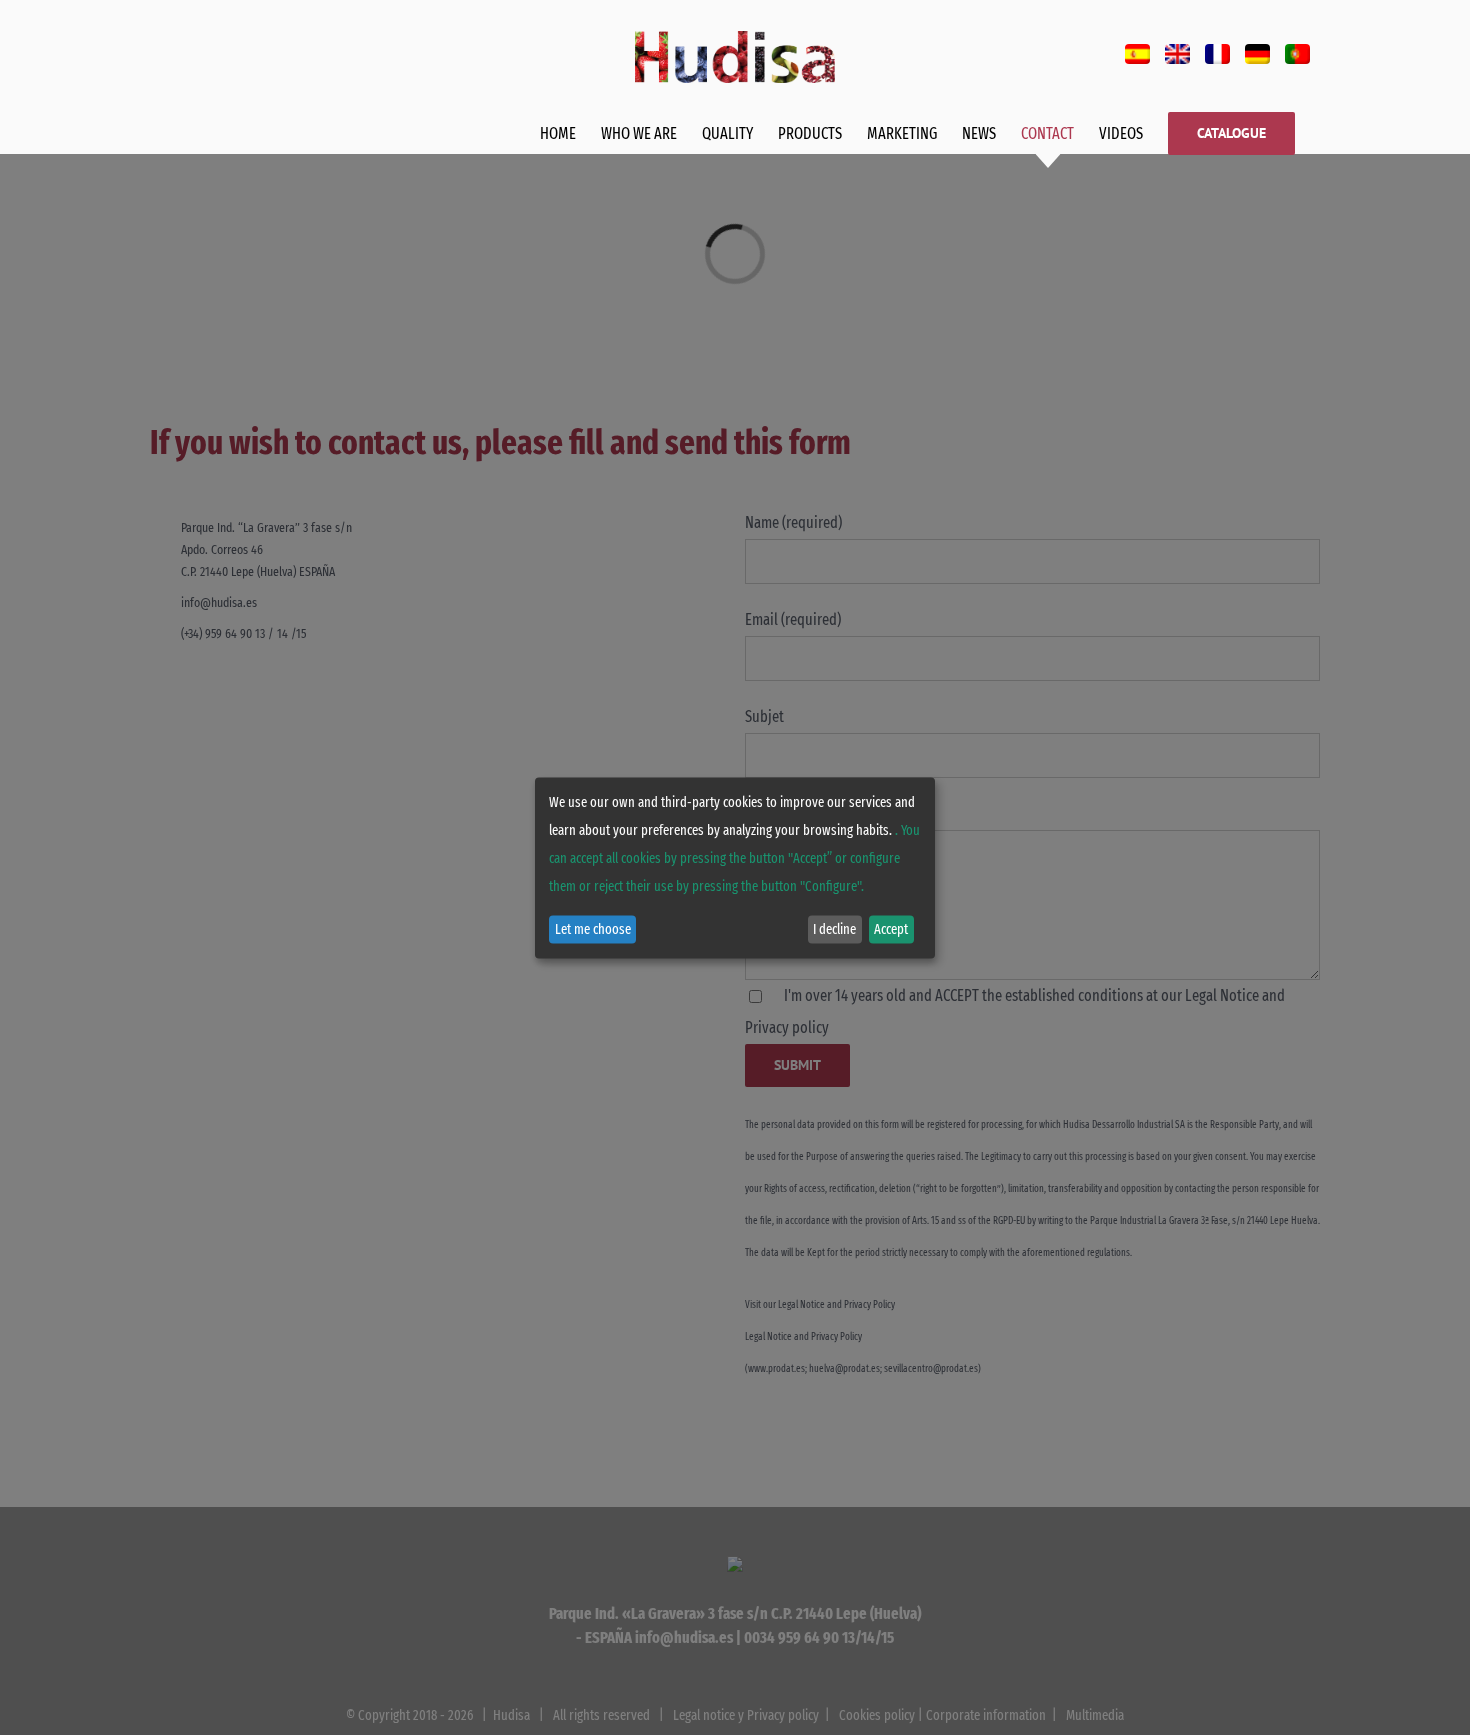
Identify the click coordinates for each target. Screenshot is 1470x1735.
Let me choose (593, 929)
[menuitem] (1137, 54)
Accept (891, 929)
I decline (834, 929)
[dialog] (735, 867)
